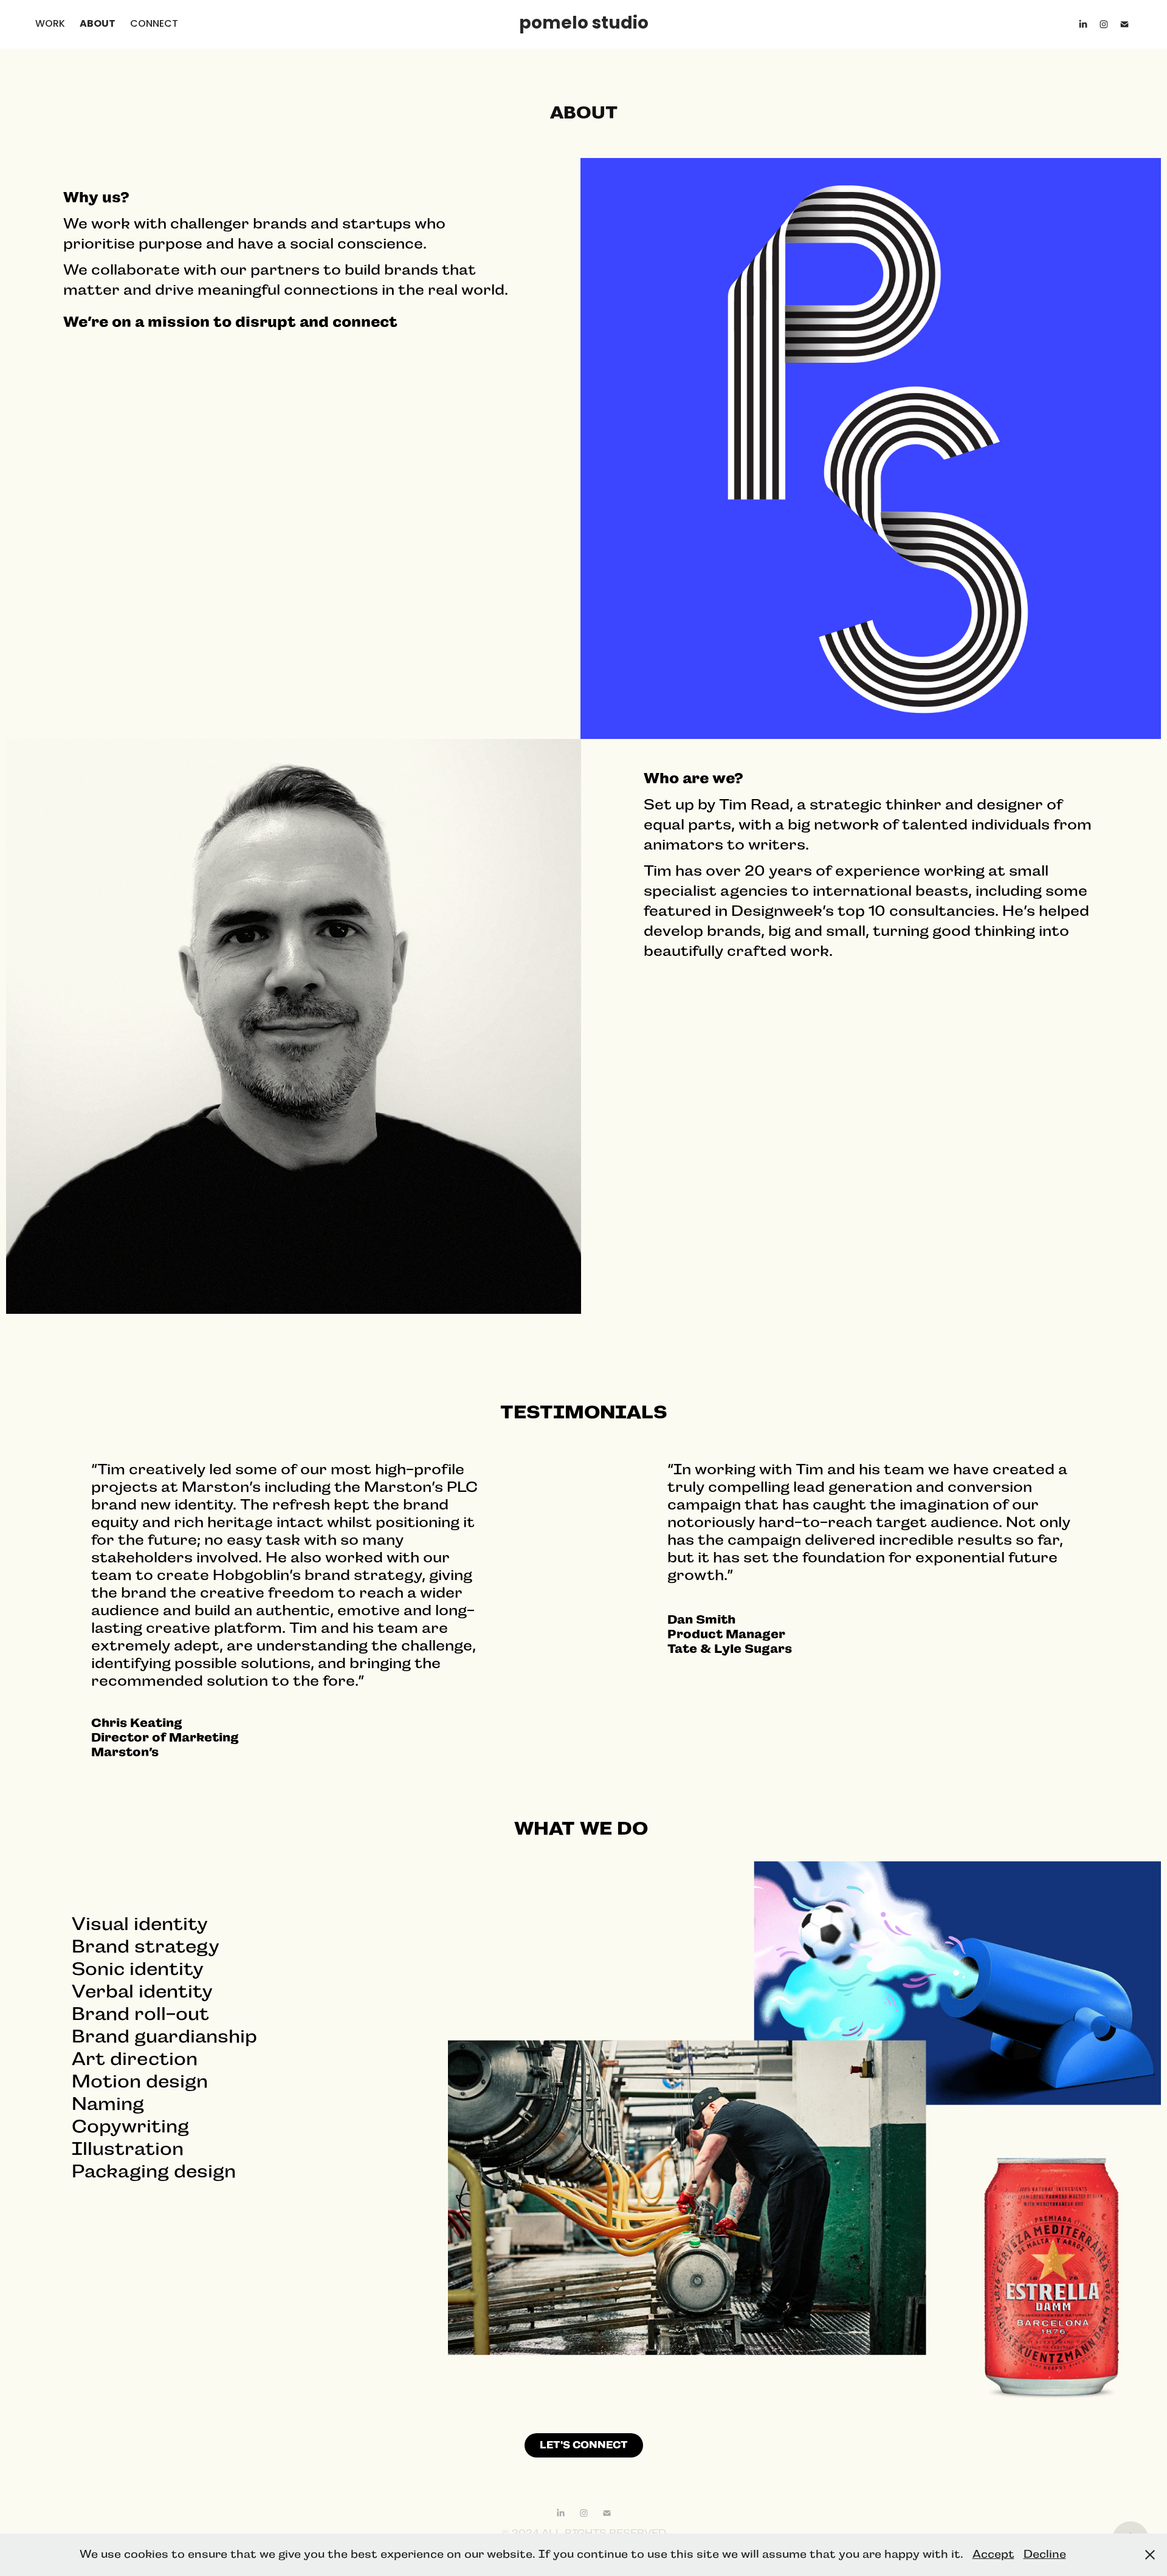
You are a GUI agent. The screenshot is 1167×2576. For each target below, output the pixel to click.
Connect (154, 24)
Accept (993, 2554)
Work (50, 24)
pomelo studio (584, 24)
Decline (1045, 2554)
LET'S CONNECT (584, 2445)
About (98, 24)
